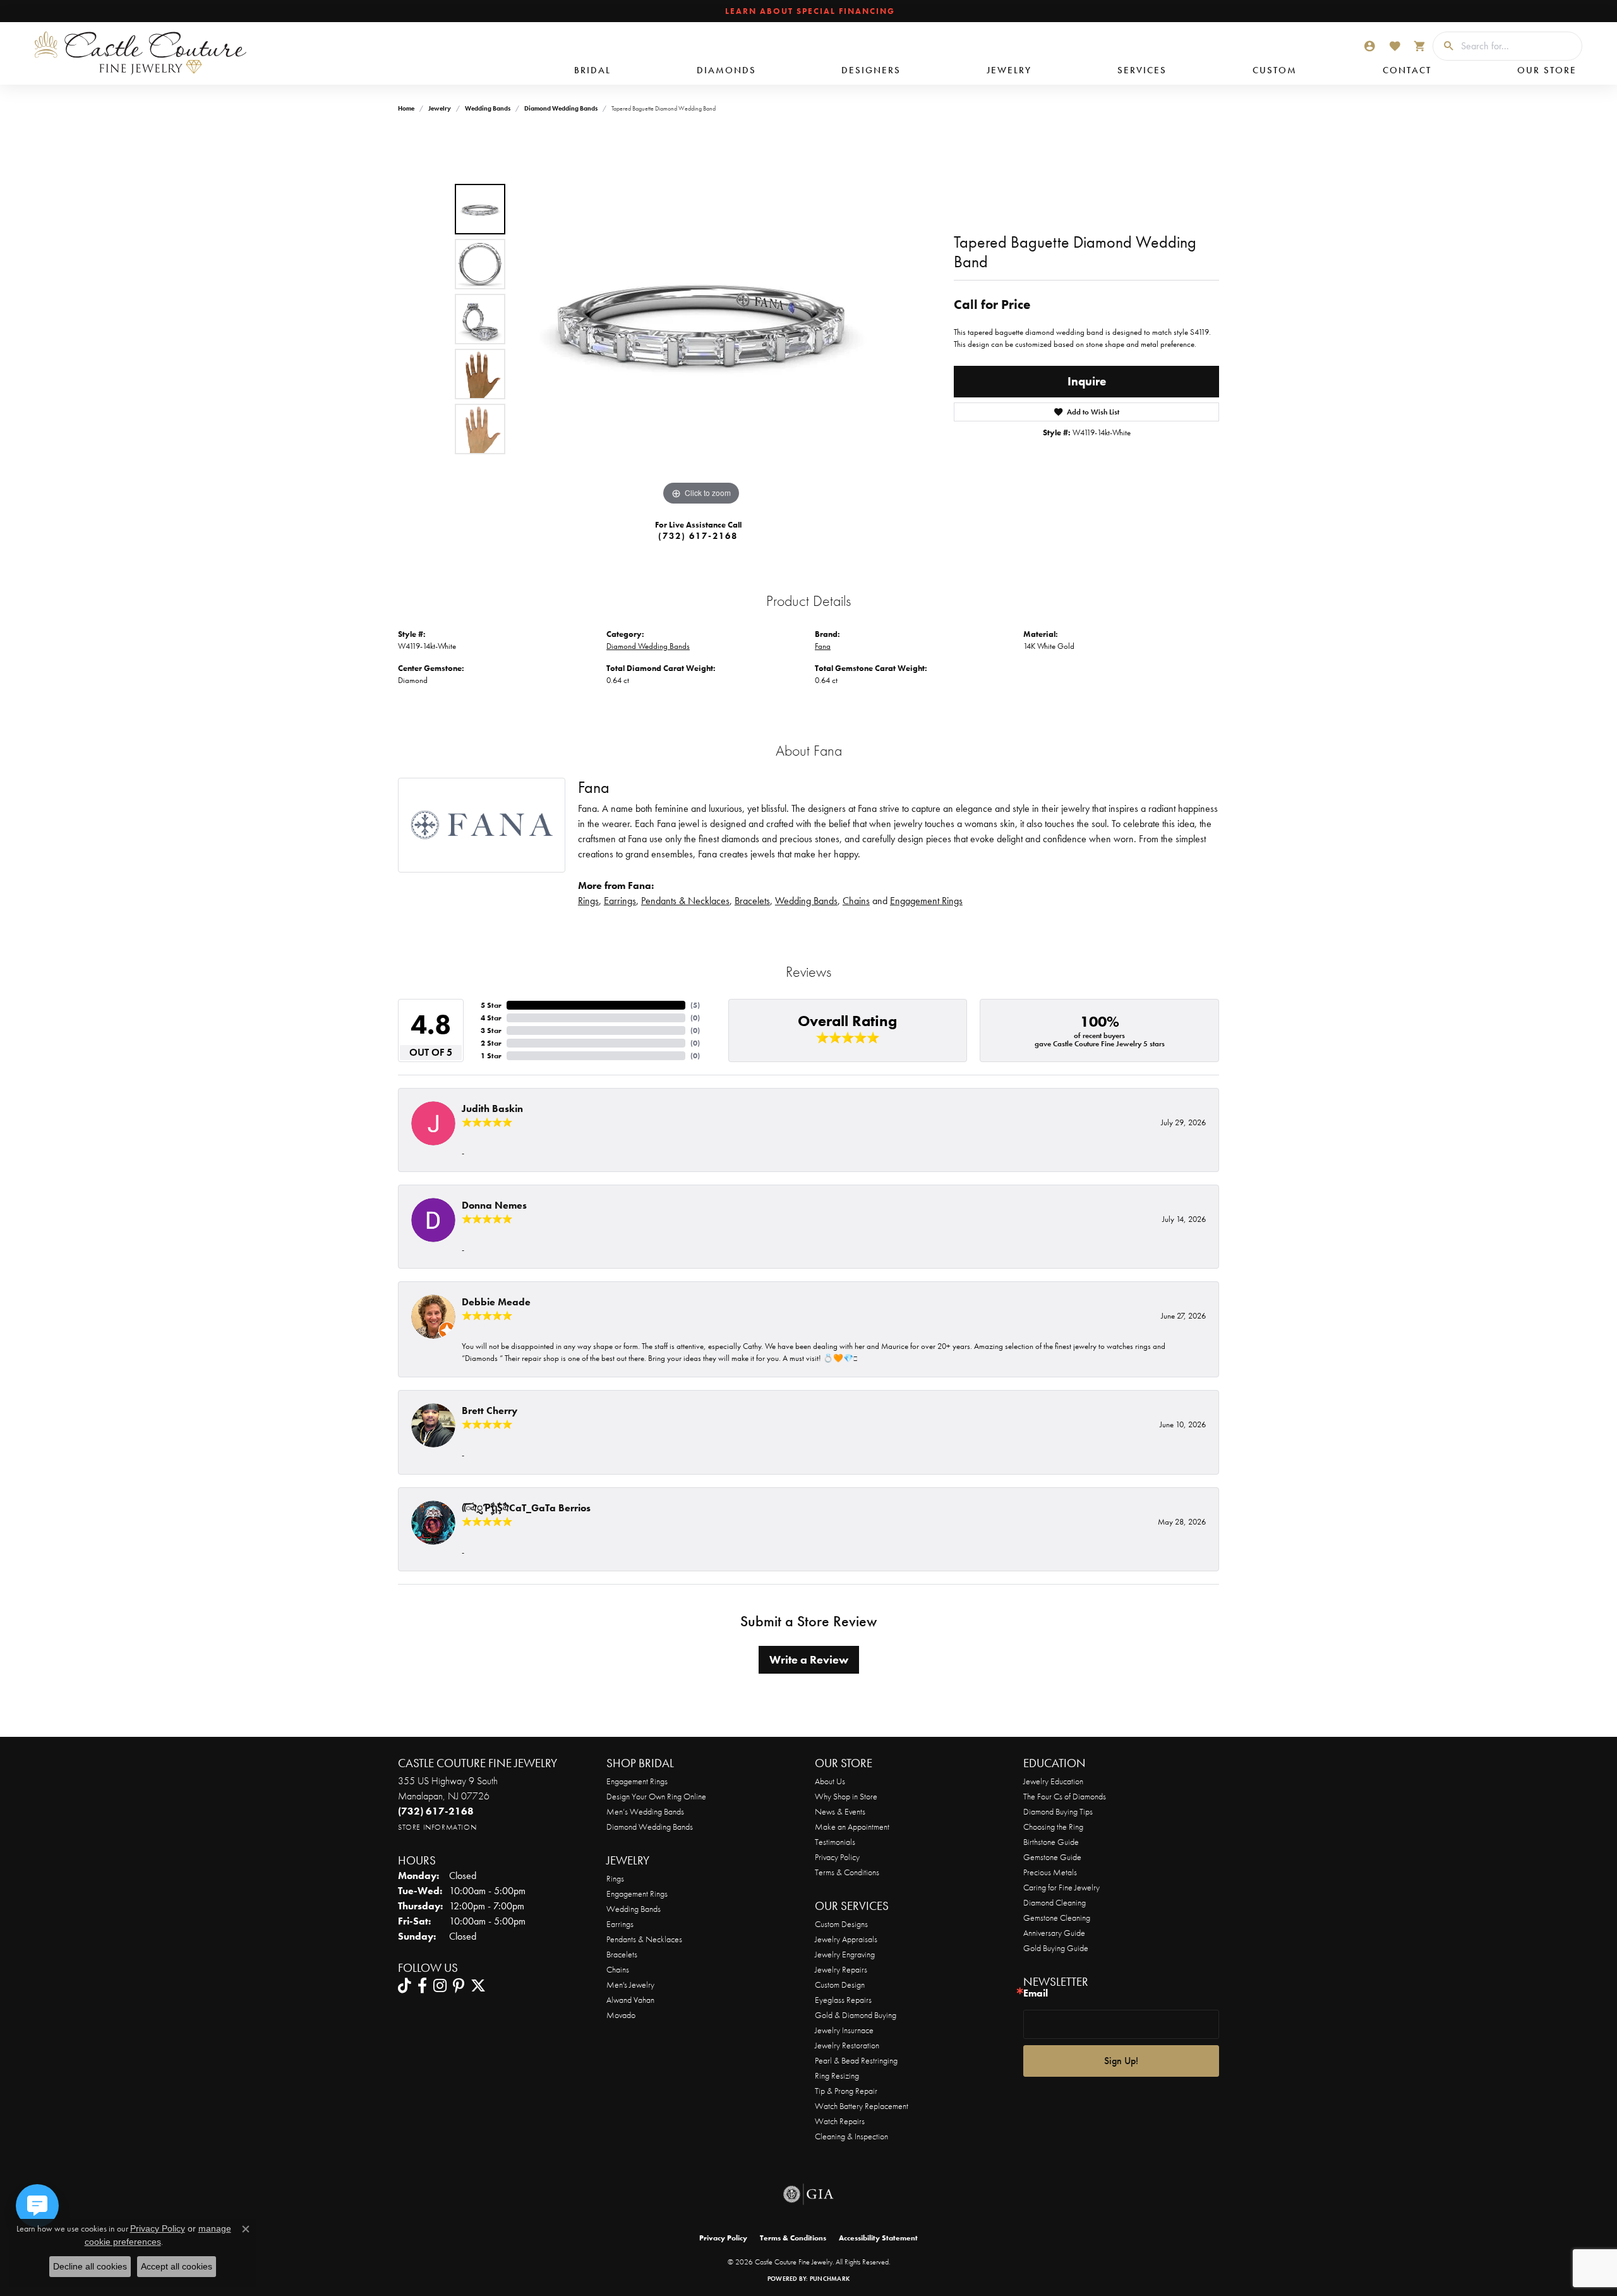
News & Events (840, 1811)
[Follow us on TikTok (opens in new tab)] (405, 1986)
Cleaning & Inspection (851, 2136)
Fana (823, 646)
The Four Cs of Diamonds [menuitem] (1065, 1796)
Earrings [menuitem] (620, 1924)
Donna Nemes (494, 1205)
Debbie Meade (496, 1302)
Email (1036, 1993)
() (695, 1005)
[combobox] (1518, 46)
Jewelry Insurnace (844, 2030)
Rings (588, 901)
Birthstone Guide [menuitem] (1051, 1842)
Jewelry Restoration (847, 2045)
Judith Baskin (492, 1109)
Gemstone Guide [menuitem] (1052, 1857)
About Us (830, 1781)
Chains (856, 901)
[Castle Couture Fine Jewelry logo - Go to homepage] (133, 53)
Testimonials (835, 1842)
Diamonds (726, 70)
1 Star (491, 1056)
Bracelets (752, 901)
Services (1142, 70)
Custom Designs (841, 1924)
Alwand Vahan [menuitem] (630, 2000)
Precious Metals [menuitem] (1050, 1872)
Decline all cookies (90, 2266)
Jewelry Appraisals (846, 1939)
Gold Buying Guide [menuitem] (1056, 1948)
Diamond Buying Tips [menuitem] (1058, 1811)
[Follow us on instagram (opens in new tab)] (440, 1986)
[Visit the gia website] (808, 2194)
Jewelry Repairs (841, 1969)
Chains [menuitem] (618, 1969)
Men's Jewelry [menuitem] (630, 1985)
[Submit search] (1444, 46)
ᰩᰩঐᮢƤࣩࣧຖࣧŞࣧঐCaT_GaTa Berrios (526, 1508)
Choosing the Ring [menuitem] (1053, 1827)
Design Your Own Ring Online (656, 1796)
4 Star (491, 1018)
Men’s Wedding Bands (645, 1811)
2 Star (491, 1043)
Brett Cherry (490, 1411)
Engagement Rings (926, 901)
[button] (1369, 46)
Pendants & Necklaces (685, 901)
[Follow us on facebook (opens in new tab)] (422, 1986)
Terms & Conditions (847, 1872)
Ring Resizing (837, 2075)
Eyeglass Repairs (843, 2000)
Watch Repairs (840, 2121)
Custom (1275, 70)
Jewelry (1009, 70)
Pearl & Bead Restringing (856, 2060)
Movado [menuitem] (621, 2015)
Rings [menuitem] (615, 1878)
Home (406, 108)
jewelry (440, 108)
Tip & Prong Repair (846, 2091)
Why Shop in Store (846, 1796)
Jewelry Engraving (845, 1954)
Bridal (592, 70)
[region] (701, 319)
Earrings (620, 901)
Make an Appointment (852, 1827)
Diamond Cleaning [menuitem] (1055, 1902)
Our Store (1547, 70)
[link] (809, 11)
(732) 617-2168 (698, 536)
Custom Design (840, 1985)
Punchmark (830, 2279)
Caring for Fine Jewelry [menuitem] (1061, 1887)
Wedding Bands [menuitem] (634, 1909)
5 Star (491, 1005)
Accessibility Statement (878, 2238)
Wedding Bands (488, 108)
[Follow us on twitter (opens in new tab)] (478, 1986)
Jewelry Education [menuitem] (1053, 1781)
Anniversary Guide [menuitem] (1054, 1933)
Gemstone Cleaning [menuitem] (1057, 1918)
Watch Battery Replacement (862, 2106)
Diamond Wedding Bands (561, 108)
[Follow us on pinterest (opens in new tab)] (459, 1986)
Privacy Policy (837, 1857)
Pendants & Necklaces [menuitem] (644, 1939)
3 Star (491, 1030)
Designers (871, 70)
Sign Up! (1121, 2061)
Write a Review (809, 1660)
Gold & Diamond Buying (856, 2015)
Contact (1407, 70)
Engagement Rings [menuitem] (637, 1894)
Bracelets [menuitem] (622, 1954)
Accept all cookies (177, 2266)
